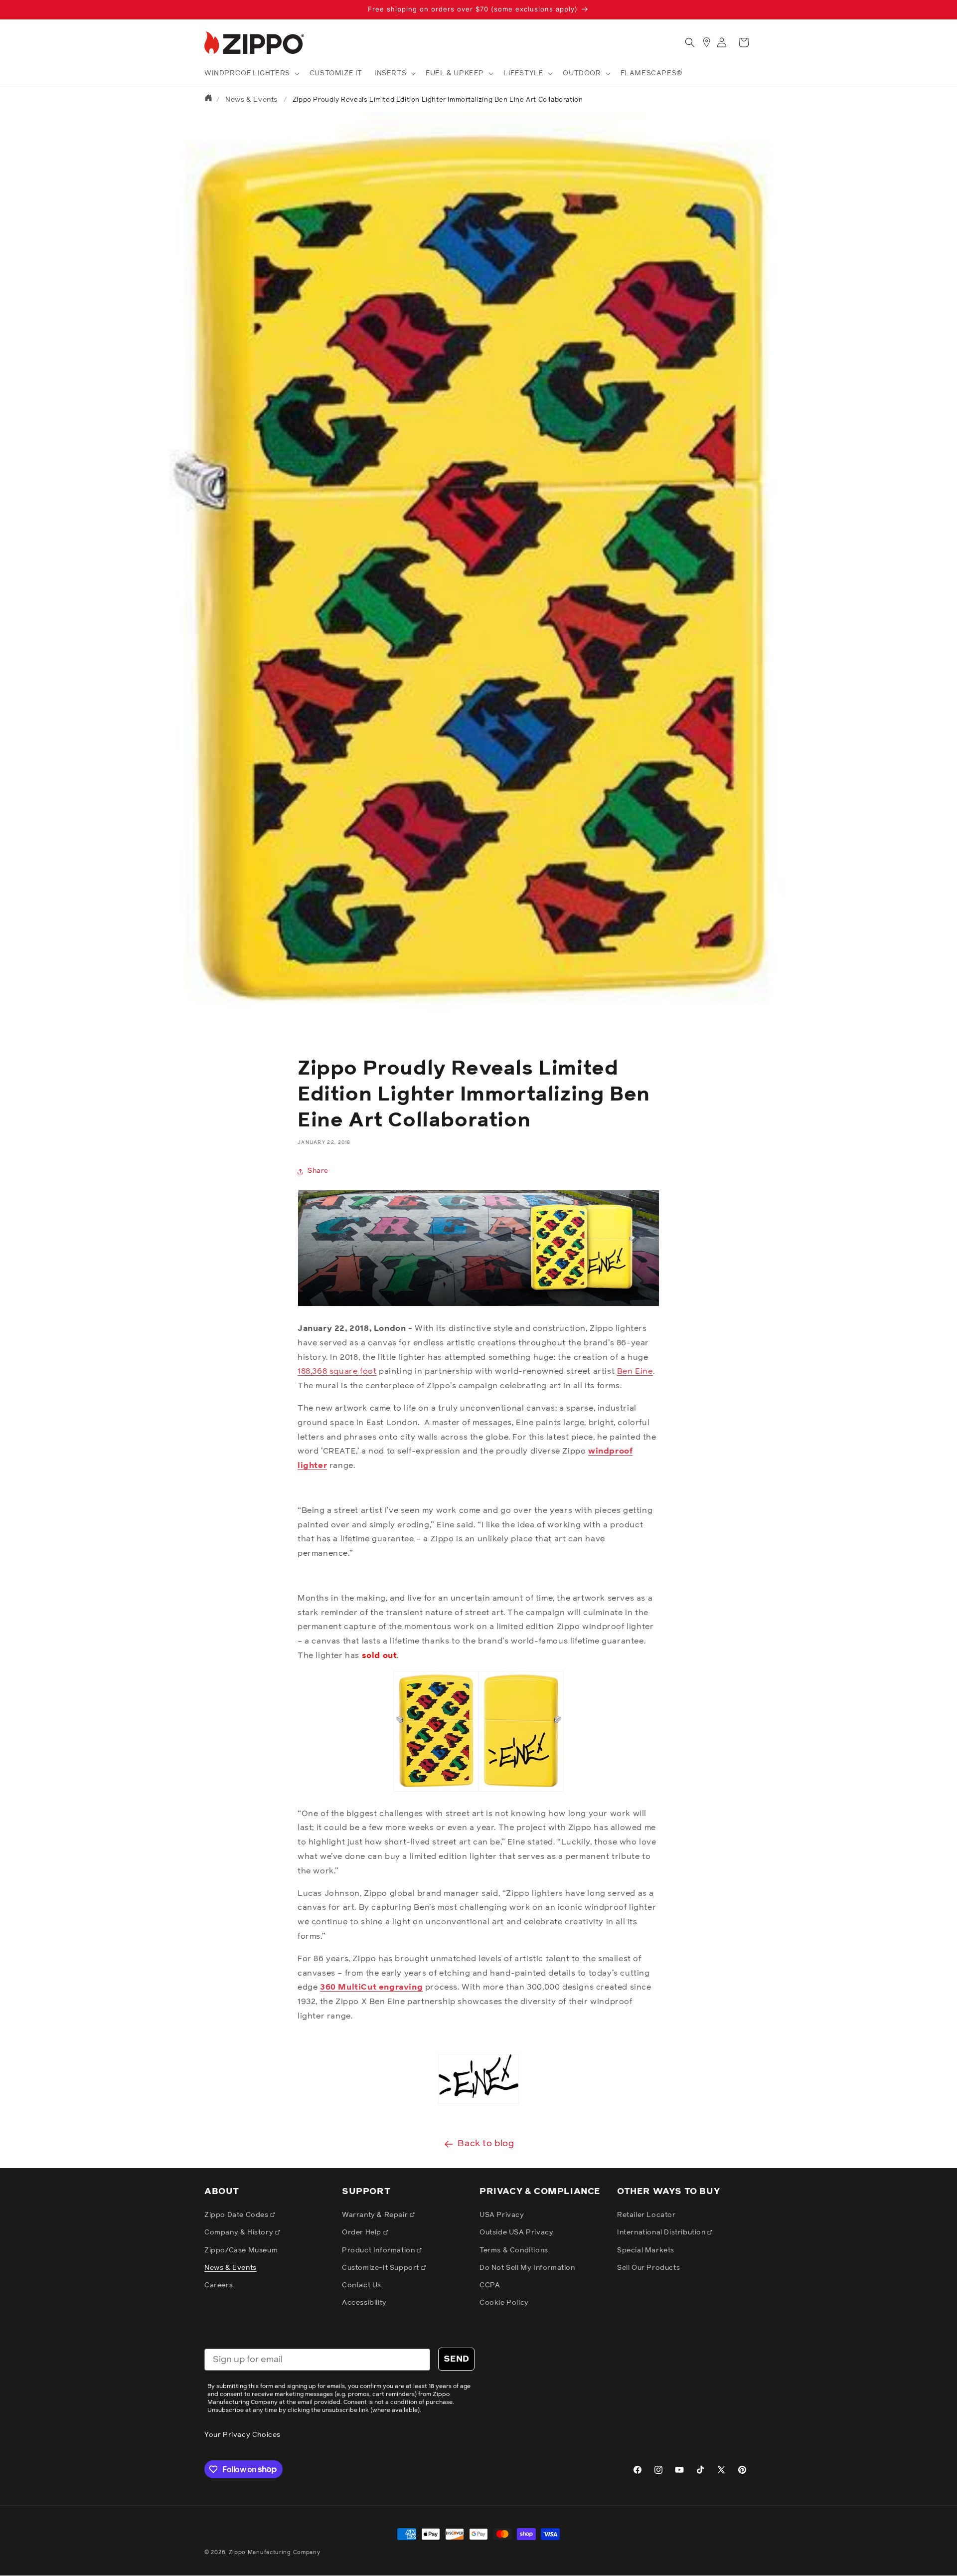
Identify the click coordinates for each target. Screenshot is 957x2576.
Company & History (240, 2232)
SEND (456, 2359)
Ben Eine (635, 1371)
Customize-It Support (382, 2268)
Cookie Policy (504, 2303)
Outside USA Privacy (516, 2232)
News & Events (251, 100)
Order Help (363, 2232)
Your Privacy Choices (242, 2435)
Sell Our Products (648, 2268)
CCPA (490, 2285)
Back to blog (486, 2144)
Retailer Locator (646, 2215)
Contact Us (362, 2285)
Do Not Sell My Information (527, 2268)
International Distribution (662, 2232)
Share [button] (318, 1171)
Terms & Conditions (514, 2250)
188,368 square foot (337, 1371)
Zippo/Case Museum (241, 2250)
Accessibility (364, 2303)
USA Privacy (502, 2215)
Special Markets (646, 2250)
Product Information (379, 2250)
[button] (251, 73)
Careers (219, 2285)
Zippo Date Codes (237, 2215)
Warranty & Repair (376, 2215)
